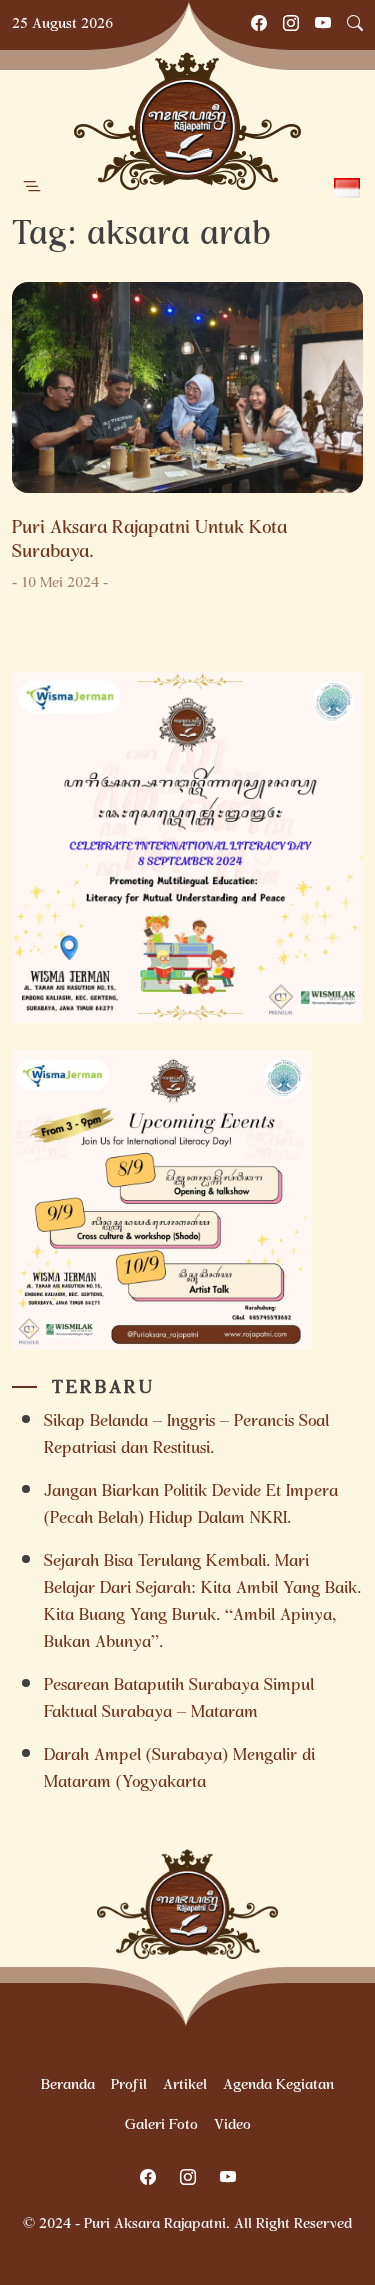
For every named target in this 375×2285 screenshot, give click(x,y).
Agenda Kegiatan (278, 2086)
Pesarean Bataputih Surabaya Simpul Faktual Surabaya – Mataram (179, 1700)
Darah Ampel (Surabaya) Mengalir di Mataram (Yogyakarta (179, 1770)
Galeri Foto (161, 2126)
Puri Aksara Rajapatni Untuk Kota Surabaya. (149, 541)
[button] (32, 187)
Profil (129, 2086)
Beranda (68, 2086)
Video (232, 2126)
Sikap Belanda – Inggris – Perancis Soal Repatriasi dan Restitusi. (186, 1436)
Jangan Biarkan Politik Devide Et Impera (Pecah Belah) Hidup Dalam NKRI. (191, 1506)
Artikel (185, 2086)
